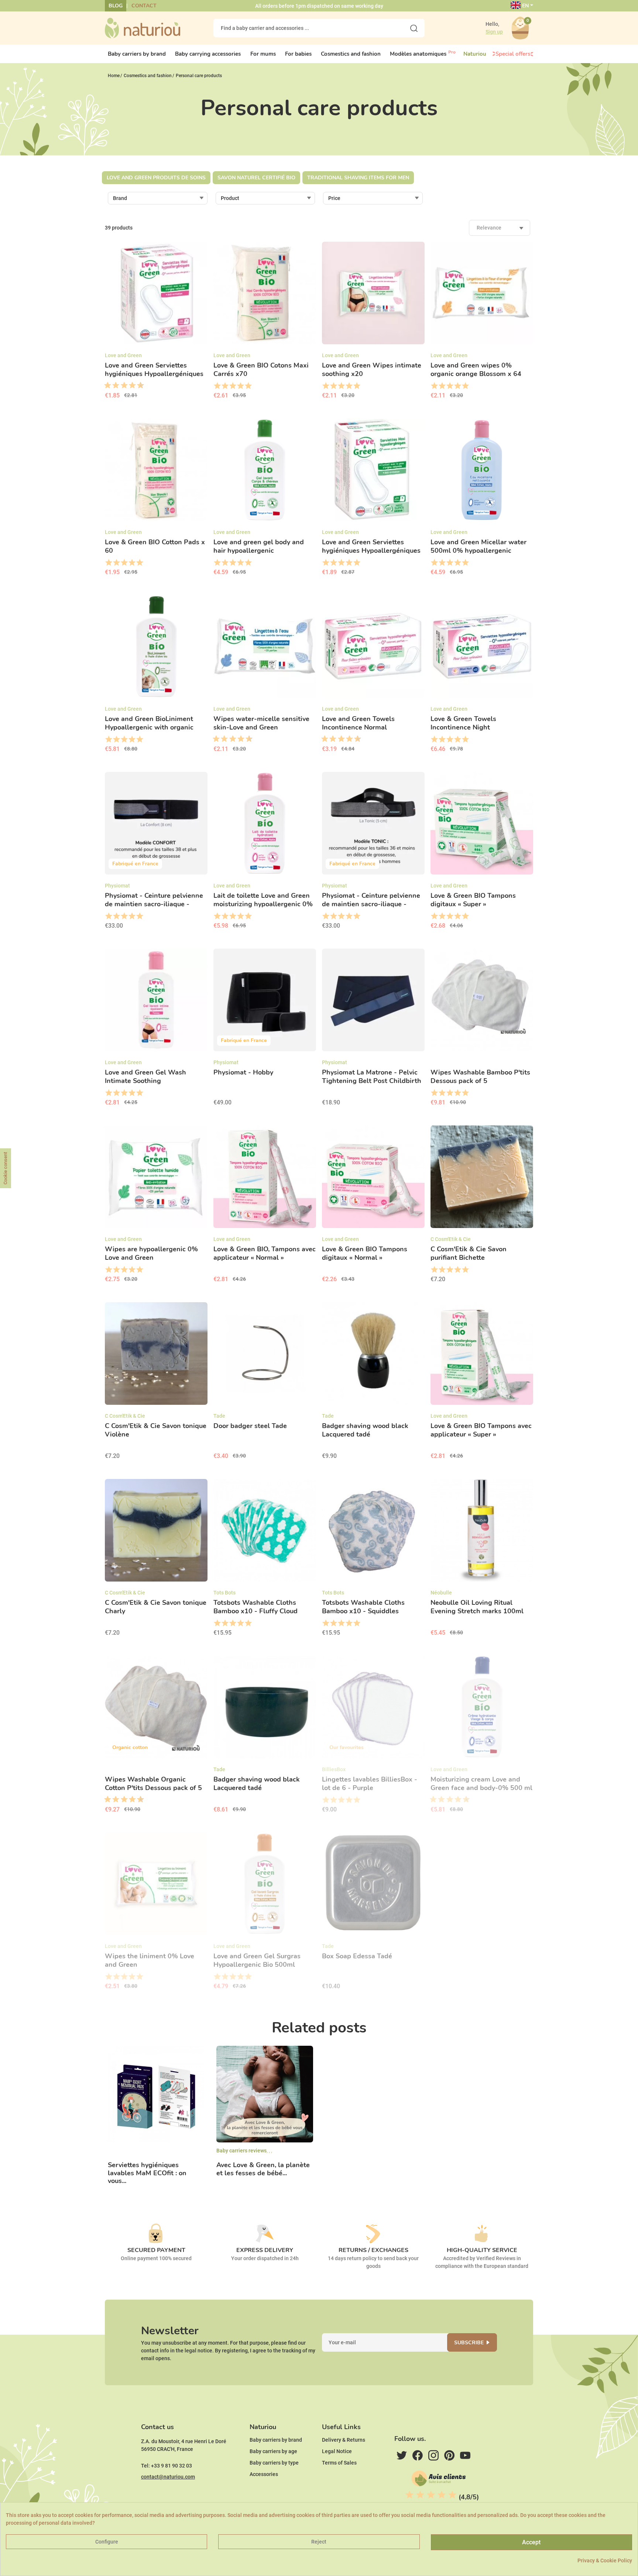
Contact (144, 6)
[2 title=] (225, 386)
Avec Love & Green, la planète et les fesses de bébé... (263, 2169)
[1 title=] (105, 386)
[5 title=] (121, 386)
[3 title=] (113, 386)
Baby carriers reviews (241, 2151)
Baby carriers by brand (276, 2440)
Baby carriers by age (273, 2451)
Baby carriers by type (274, 2463)
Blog (116, 6)
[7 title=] (130, 386)
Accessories (264, 2474)
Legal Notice (337, 2451)
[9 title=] (138, 386)
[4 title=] (240, 386)
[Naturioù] (143, 28)
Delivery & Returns (344, 2440)
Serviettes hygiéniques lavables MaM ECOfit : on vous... (147, 2173)
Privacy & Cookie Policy (605, 2561)
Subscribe (469, 2343)
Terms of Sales (339, 2463)
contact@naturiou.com (168, 2477)
